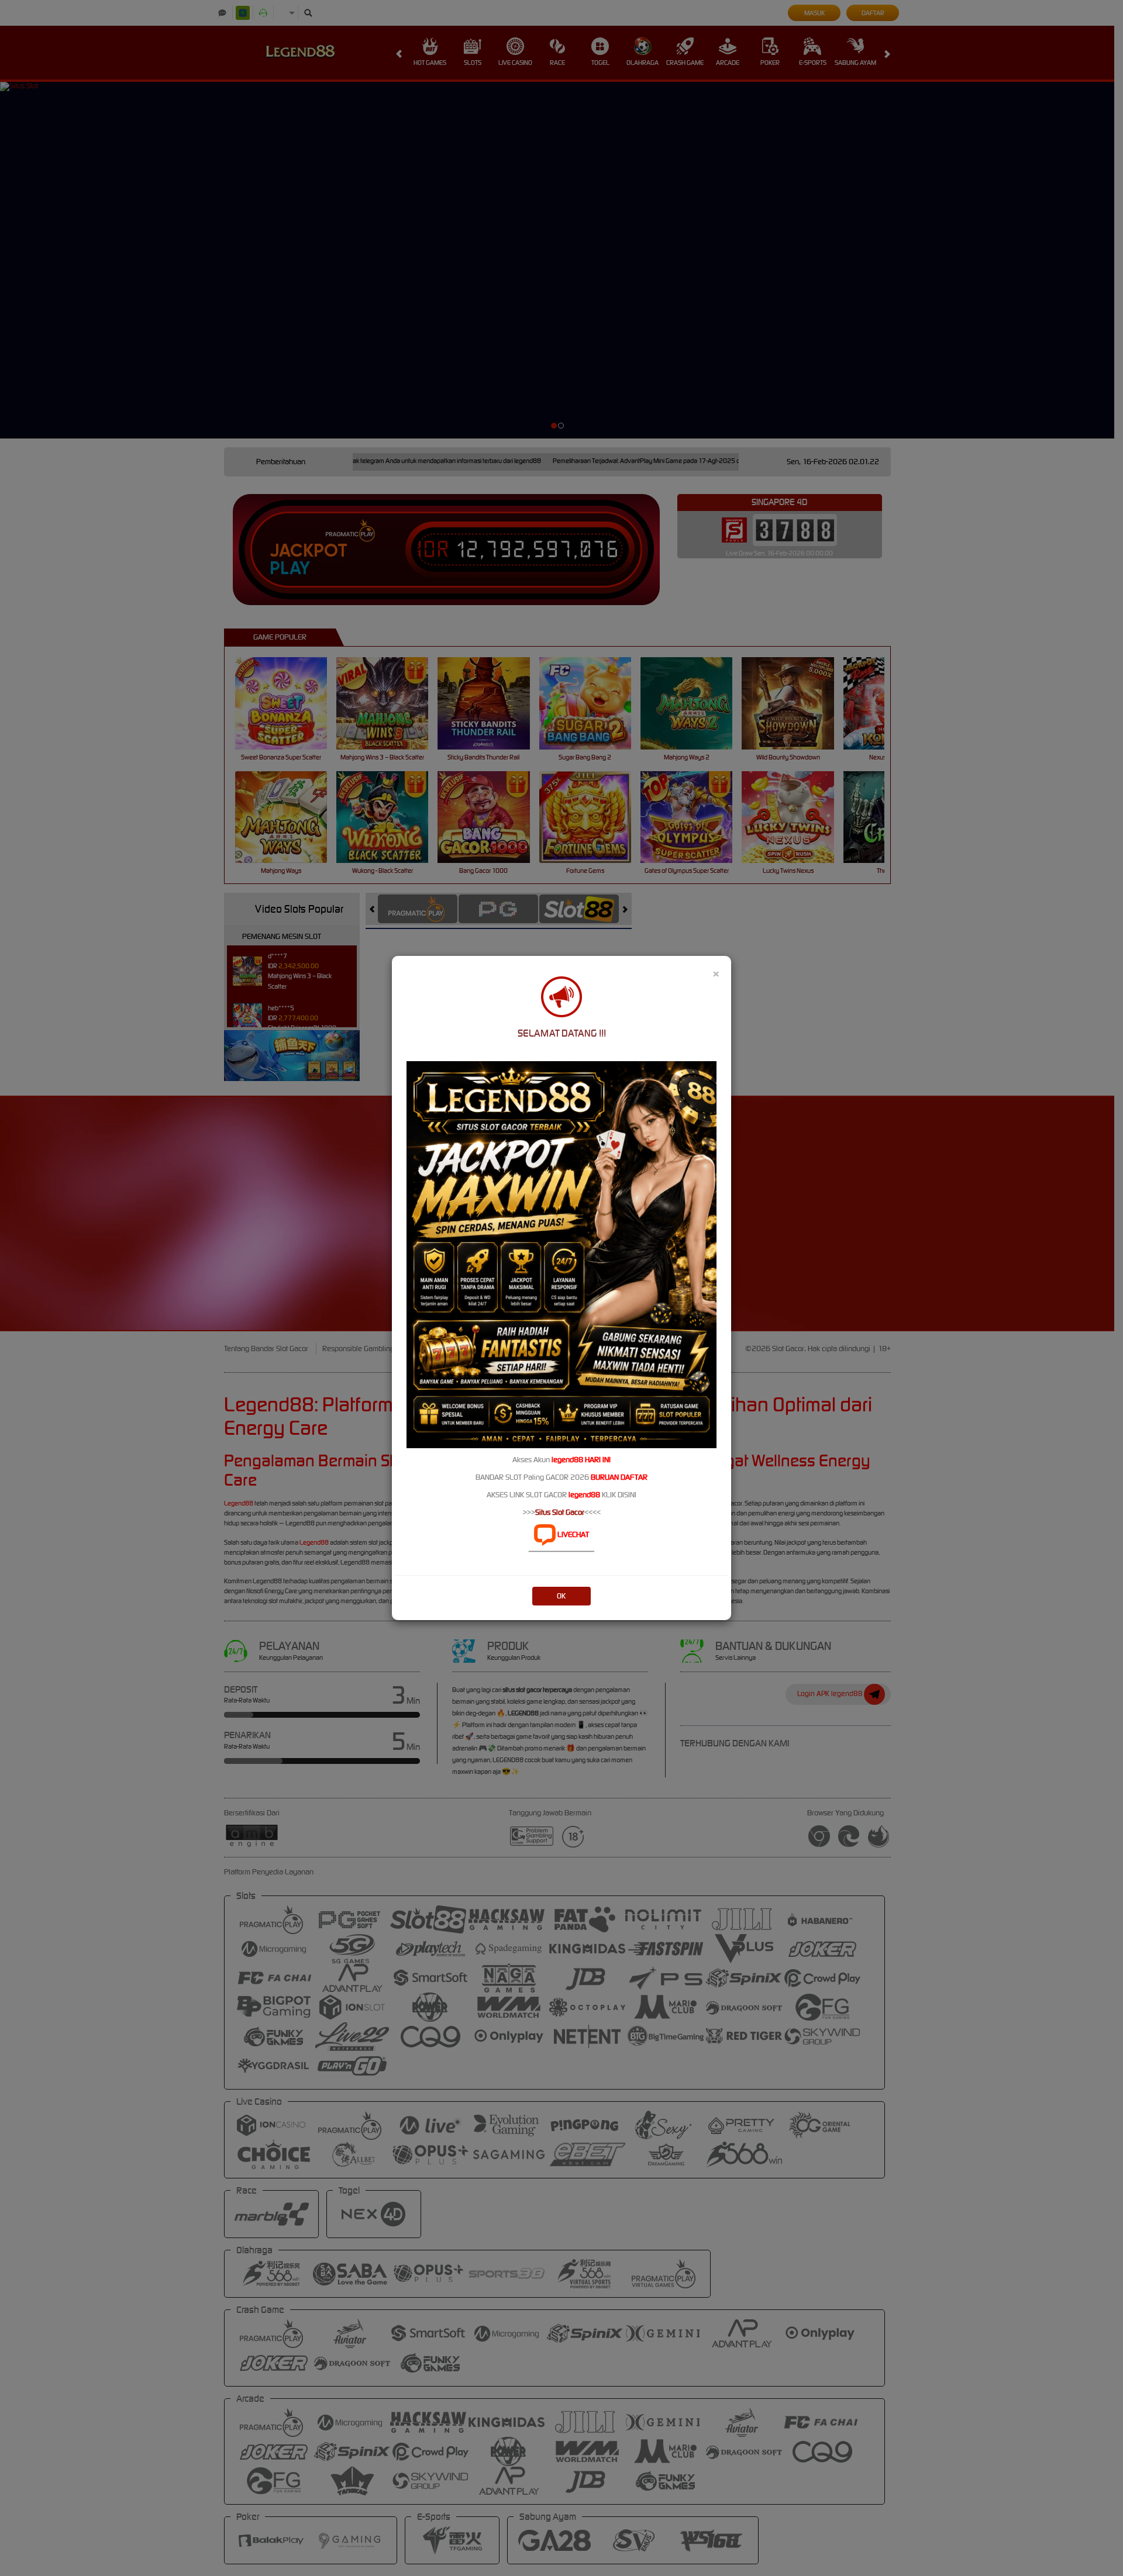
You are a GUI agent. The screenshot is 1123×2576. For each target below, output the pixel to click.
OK (561, 1596)
